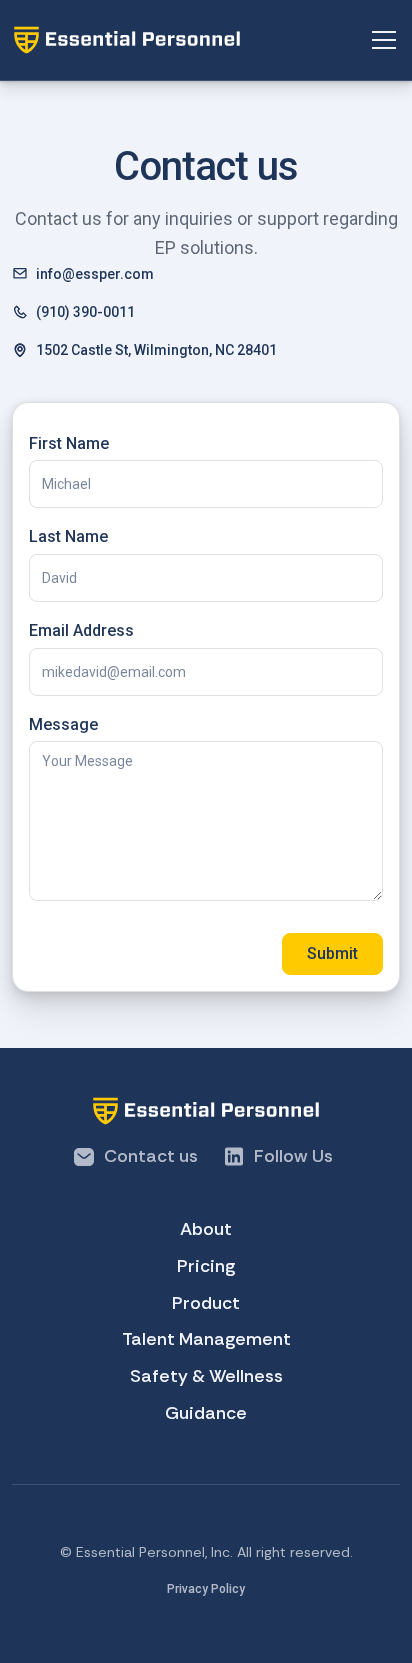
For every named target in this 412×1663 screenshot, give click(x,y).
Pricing (206, 1266)
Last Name (68, 536)
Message (63, 724)
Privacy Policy (206, 1589)
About (206, 1229)
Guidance (206, 1413)
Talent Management (206, 1339)
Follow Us (293, 1156)
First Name (69, 443)
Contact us (151, 1156)
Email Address (81, 630)
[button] (380, 40)
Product (206, 1303)
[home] (190, 40)
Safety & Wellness (206, 1376)
